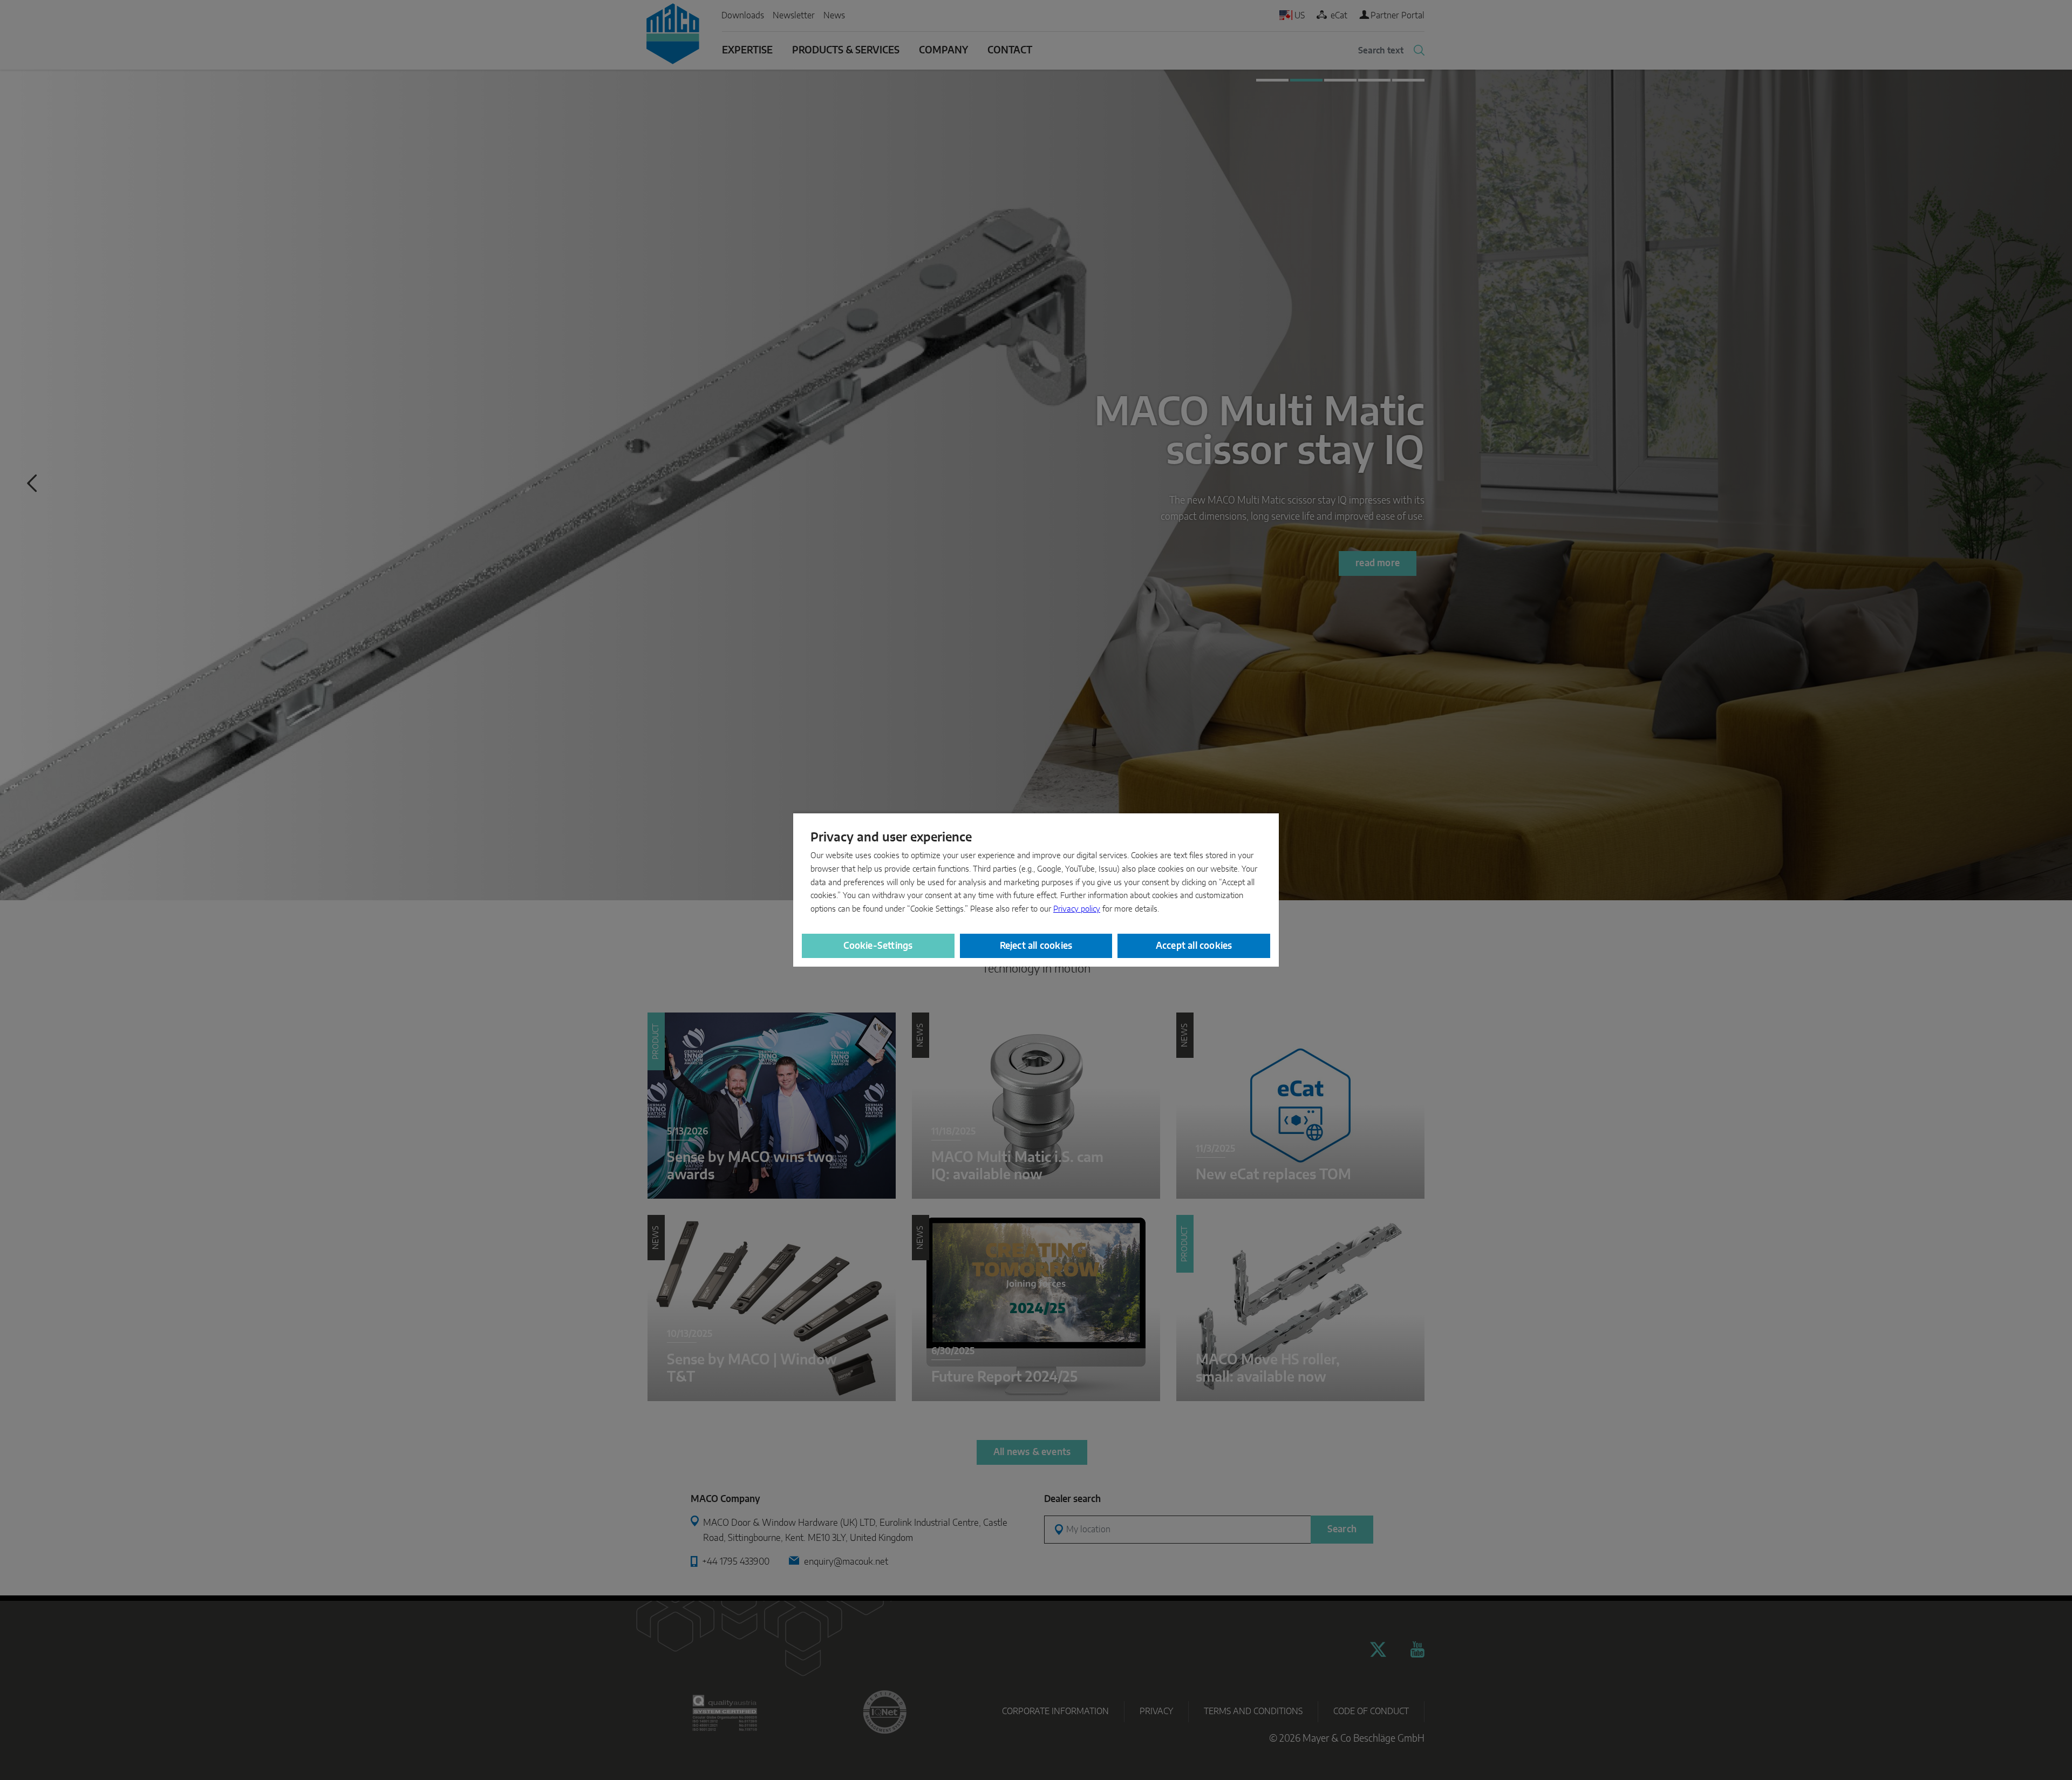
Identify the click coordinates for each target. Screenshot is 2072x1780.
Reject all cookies (1036, 946)
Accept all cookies (1194, 946)
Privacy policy (1077, 909)
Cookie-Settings (878, 946)
